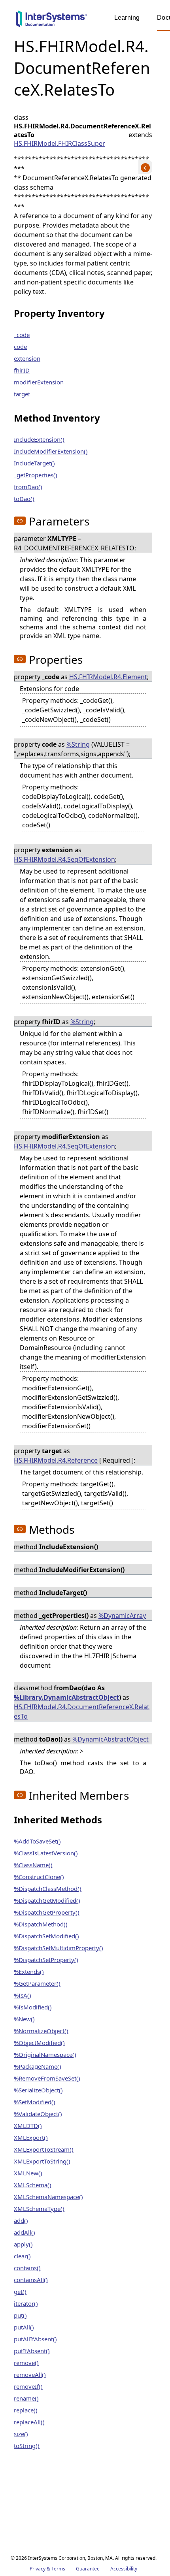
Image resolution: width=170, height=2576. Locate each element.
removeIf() (28, 2386)
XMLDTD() (28, 2126)
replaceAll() (29, 2422)
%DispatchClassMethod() (48, 1889)
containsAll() (31, 2280)
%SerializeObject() (38, 2090)
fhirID (22, 370)
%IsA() (23, 1995)
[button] (20, 521)
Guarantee (88, 2569)
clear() (22, 2256)
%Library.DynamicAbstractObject (66, 1697)
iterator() (26, 2303)
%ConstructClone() (39, 1877)
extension (27, 358)
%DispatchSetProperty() (46, 1960)
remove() (26, 2363)
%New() (24, 2019)
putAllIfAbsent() (35, 2339)
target (22, 394)
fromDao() (28, 487)
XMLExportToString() (42, 2161)
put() (20, 2315)
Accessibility (124, 2569)
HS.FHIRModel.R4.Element (108, 677)
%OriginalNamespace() (45, 2054)
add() (21, 2220)
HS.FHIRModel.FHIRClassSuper (59, 143)
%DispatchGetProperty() (47, 1912)
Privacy (38, 2569)
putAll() (24, 2327)
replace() (26, 2410)
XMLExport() (31, 2137)
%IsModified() (33, 2007)
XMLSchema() (33, 2185)
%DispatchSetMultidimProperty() (59, 1948)
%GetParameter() (37, 1983)
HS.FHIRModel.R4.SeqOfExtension (64, 859)
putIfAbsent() (32, 2351)
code (20, 346)
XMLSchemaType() (39, 2209)
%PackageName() (38, 2066)
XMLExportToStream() (44, 2149)
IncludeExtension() (39, 439)
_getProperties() (36, 475)
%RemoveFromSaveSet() (47, 2078)
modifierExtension (39, 382)
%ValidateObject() (38, 2114)
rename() (26, 2398)
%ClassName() (33, 1865)
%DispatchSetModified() (46, 1936)
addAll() (25, 2232)
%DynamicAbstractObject (110, 1739)
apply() (23, 2244)
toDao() (24, 499)
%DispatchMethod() (41, 1924)
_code (22, 335)
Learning (127, 18)
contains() (27, 2268)
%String (78, 744)
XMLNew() (28, 2173)
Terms (58, 2569)
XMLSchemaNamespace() (48, 2197)
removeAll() (30, 2375)
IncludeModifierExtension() (51, 451)
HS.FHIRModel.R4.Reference (56, 1460)
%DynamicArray (122, 1616)
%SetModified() (35, 2102)
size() (21, 2434)
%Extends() (29, 1972)
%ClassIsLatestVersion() (46, 1853)
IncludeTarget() (34, 463)
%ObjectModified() (39, 2043)
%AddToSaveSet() (37, 1841)
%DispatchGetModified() (47, 1900)
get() (20, 2292)
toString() (27, 2446)
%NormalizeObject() (41, 2031)
